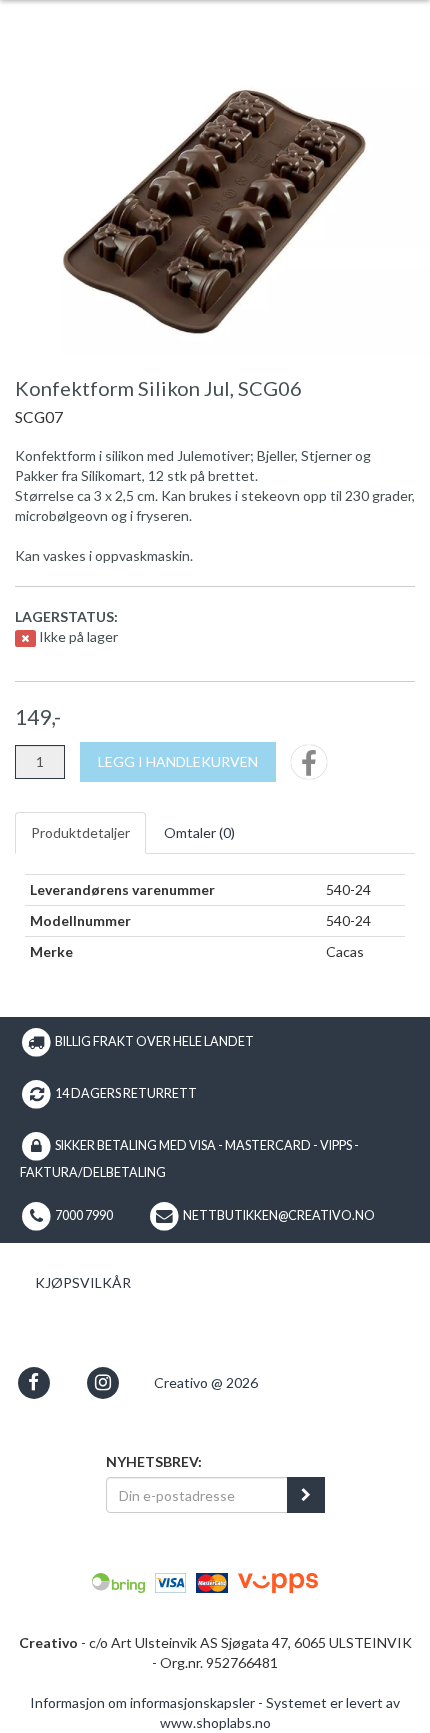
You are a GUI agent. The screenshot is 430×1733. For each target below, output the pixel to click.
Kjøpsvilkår (83, 1282)
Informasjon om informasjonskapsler (142, 1702)
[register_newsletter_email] (306, 1495)
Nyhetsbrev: (154, 1461)
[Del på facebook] (309, 768)
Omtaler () (199, 832)
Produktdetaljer (80, 832)
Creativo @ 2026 (206, 1382)
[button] (33, 1382)
